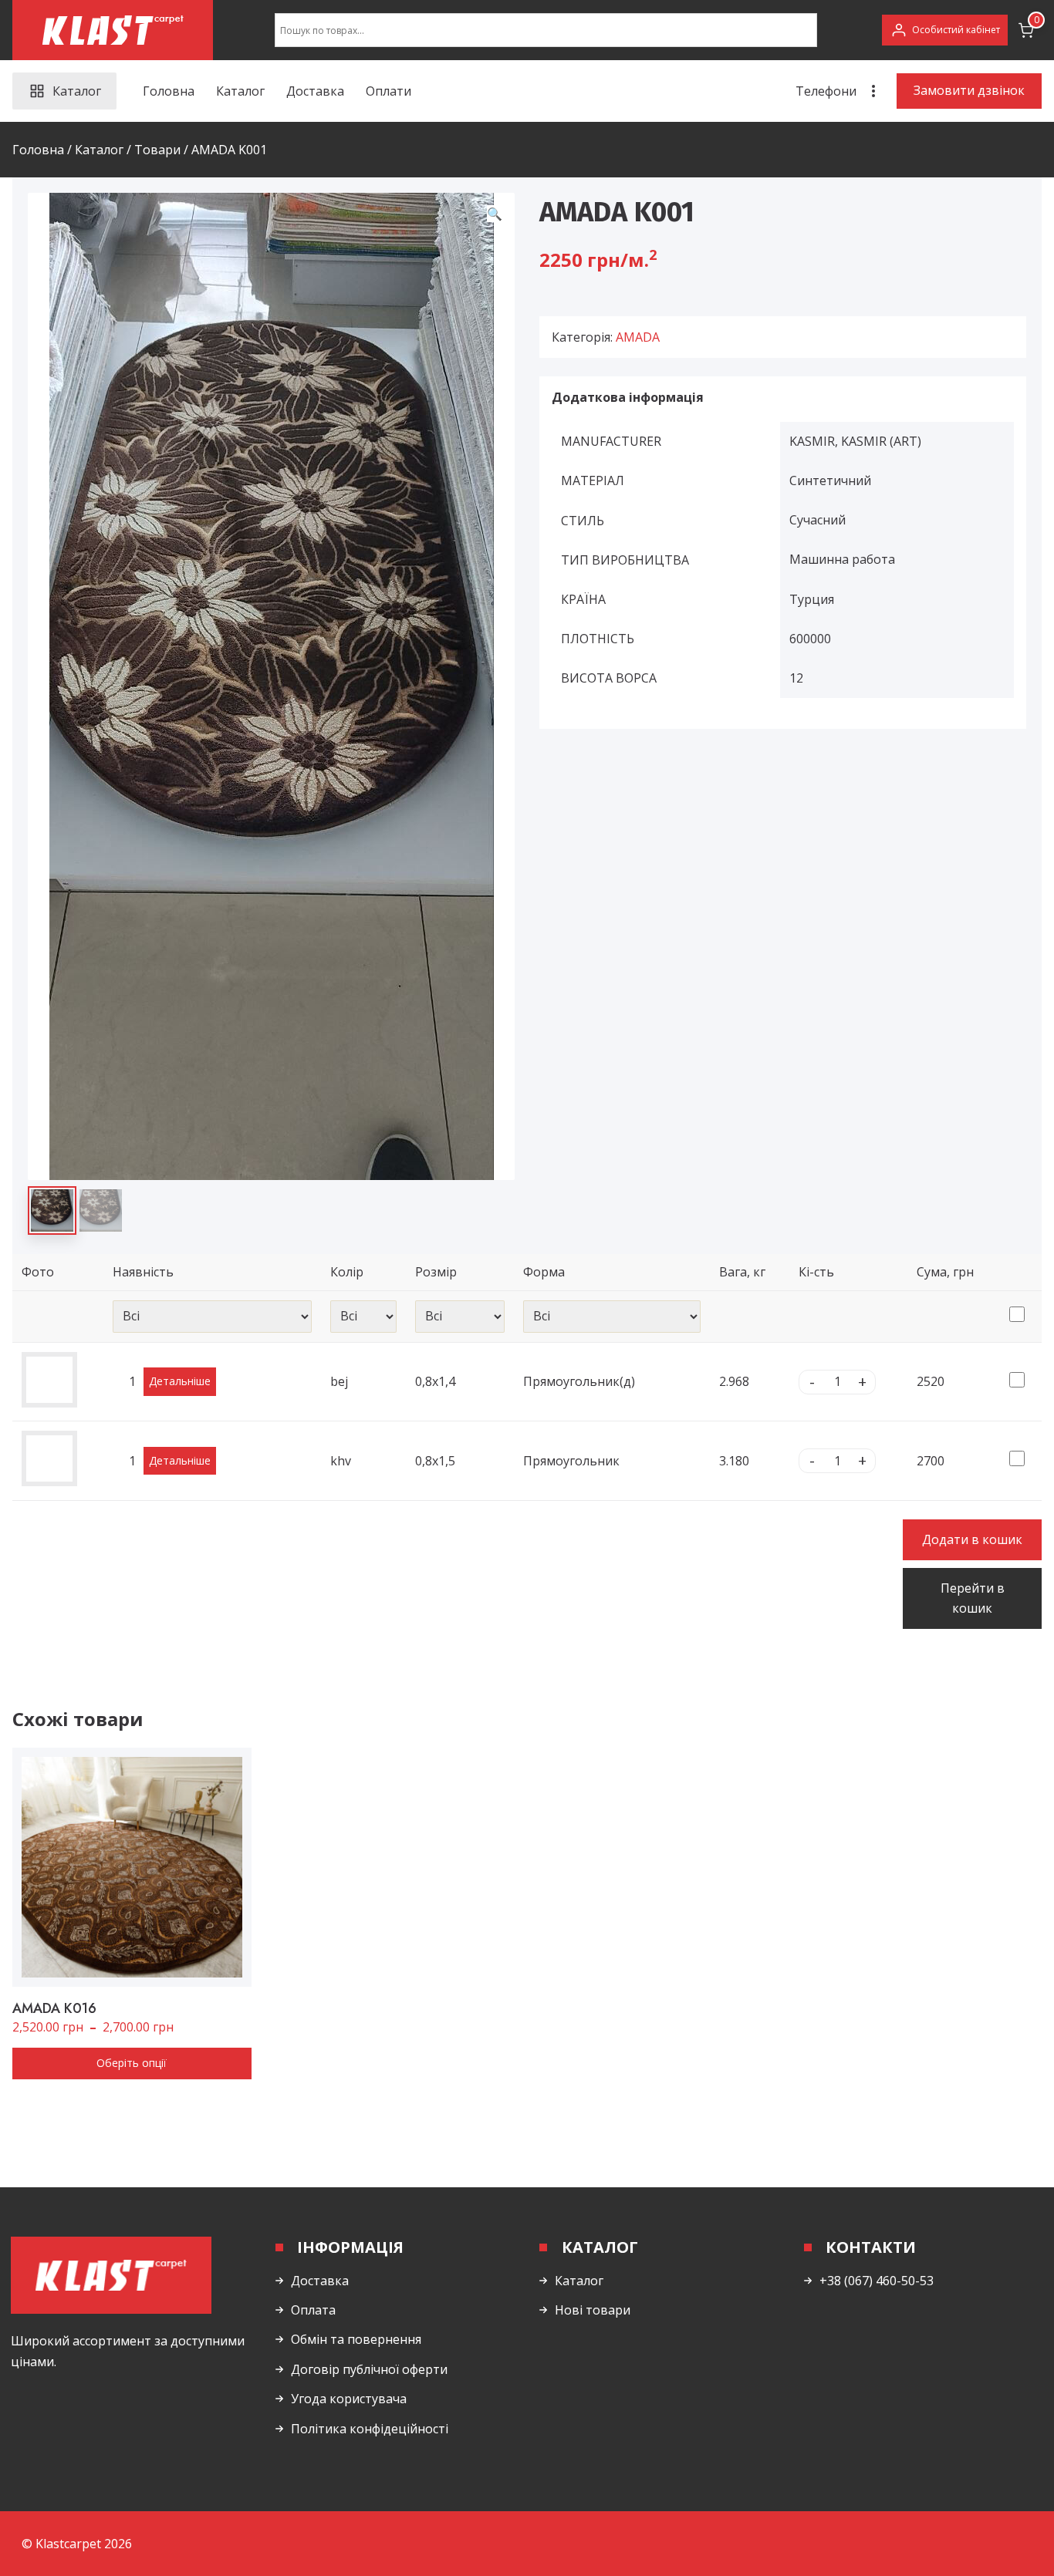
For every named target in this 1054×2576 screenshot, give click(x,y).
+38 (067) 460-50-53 (877, 2281)
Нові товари (593, 2310)
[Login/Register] (945, 30)
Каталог (240, 91)
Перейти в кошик (973, 1598)
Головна (169, 91)
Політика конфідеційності (370, 2429)
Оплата (313, 2310)
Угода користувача (349, 2399)
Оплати (388, 91)
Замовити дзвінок (969, 90)
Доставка (315, 91)
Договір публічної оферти (369, 2369)
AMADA (638, 337)
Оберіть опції (132, 2063)
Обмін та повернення (356, 2339)
